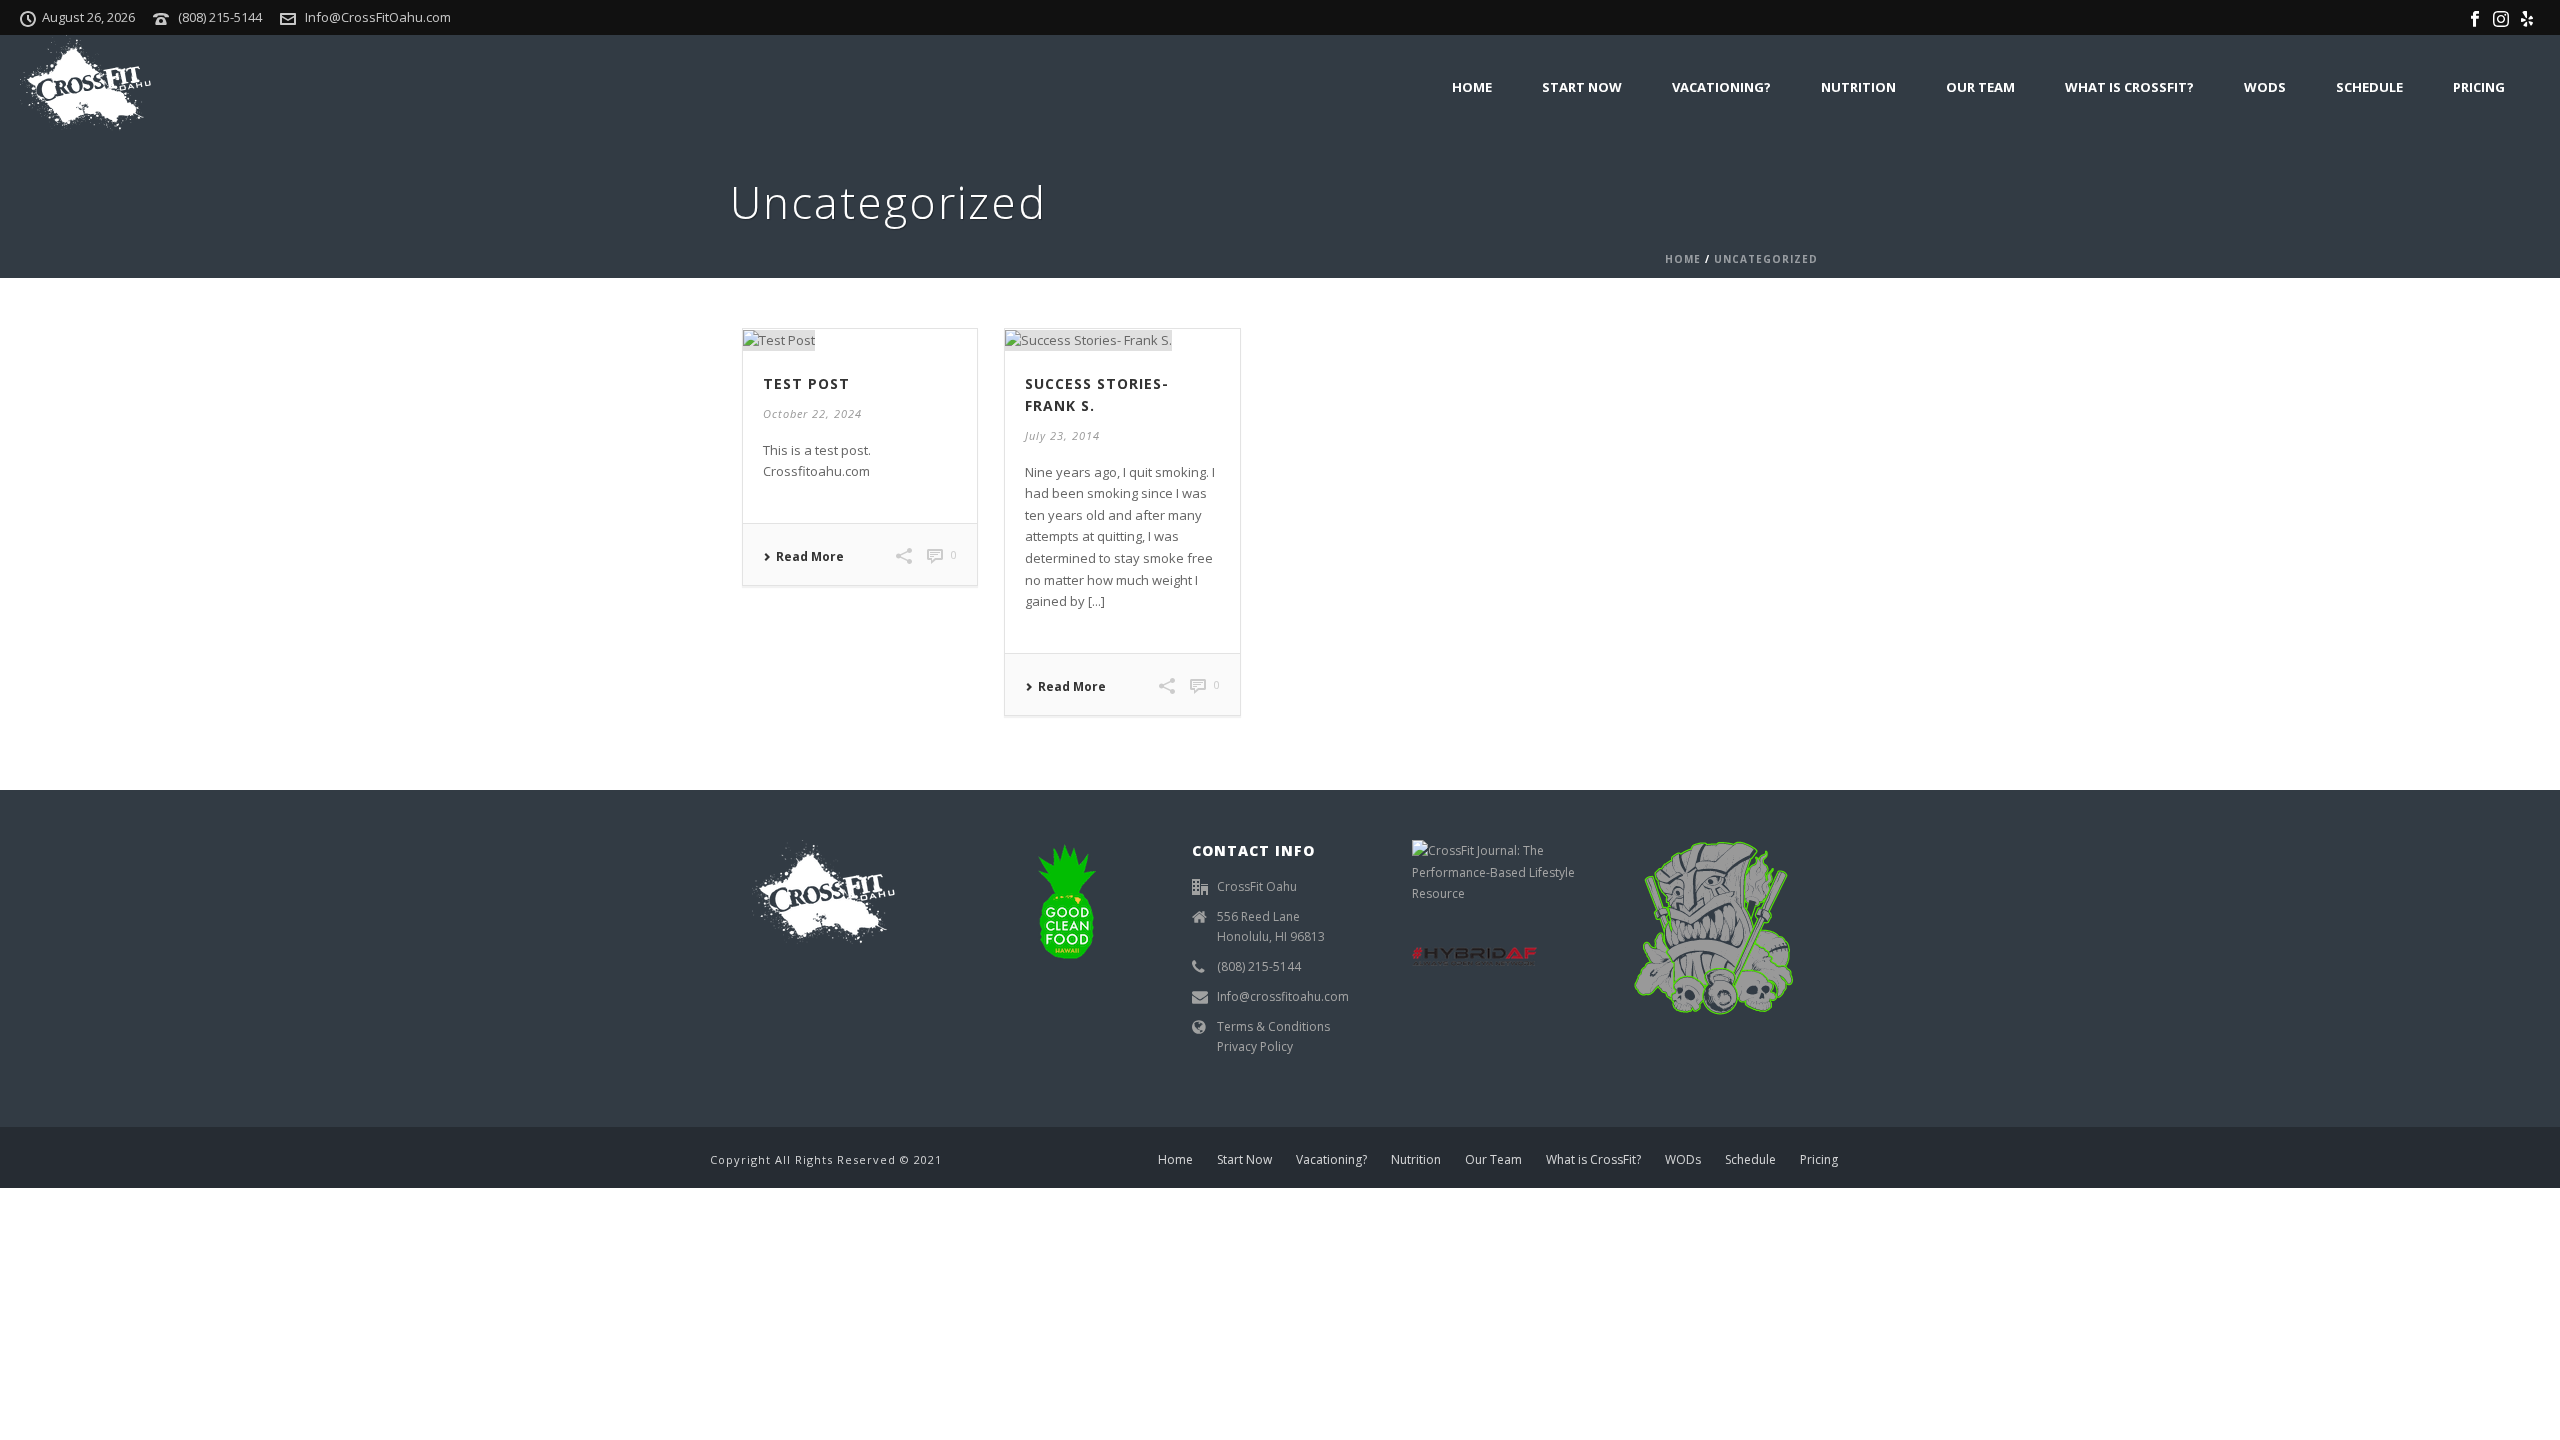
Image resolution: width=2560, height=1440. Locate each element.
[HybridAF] (1474, 955)
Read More (810, 557)
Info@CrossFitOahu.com (378, 17)
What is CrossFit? (2129, 87)
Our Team (1980, 87)
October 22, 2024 (812, 413)
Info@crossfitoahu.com (1283, 996)
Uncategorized (1766, 259)
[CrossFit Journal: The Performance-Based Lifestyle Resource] (1500, 871)
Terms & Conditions (1273, 1026)
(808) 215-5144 (220, 17)
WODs (2265, 87)
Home (1472, 87)
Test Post (806, 383)
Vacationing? (1721, 87)
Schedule (2369, 87)
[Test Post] (860, 340)
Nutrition (1858, 87)
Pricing (2479, 87)
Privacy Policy (1255, 1046)
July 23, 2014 (1062, 435)
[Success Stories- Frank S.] (1122, 340)
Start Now (1582, 87)
